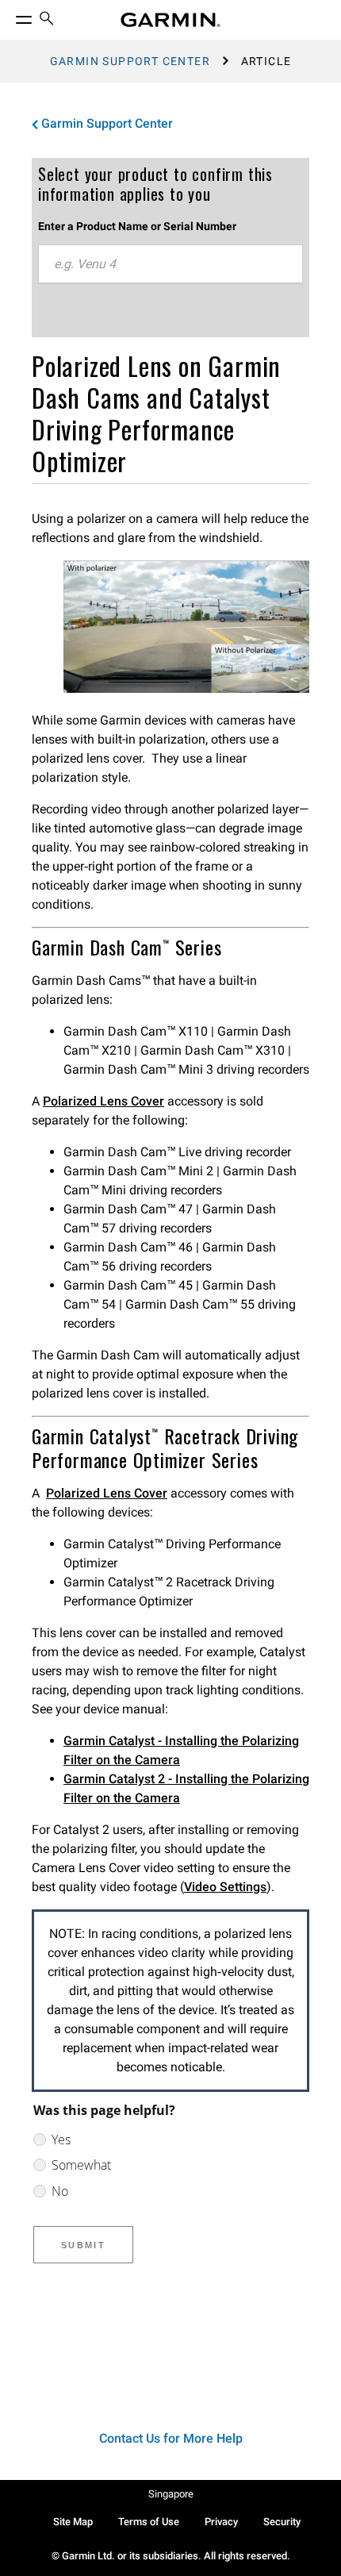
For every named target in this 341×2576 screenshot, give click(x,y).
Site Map (73, 2522)
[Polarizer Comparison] (186, 688)
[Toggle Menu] (10, 16)
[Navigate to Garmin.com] (170, 20)
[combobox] (170, 264)
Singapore (171, 2494)
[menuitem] (47, 20)
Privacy (221, 2522)
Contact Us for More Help (171, 2438)
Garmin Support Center (130, 61)
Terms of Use (149, 2522)
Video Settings (225, 1887)
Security (282, 2522)
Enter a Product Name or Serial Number (137, 226)
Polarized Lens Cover (103, 1101)
